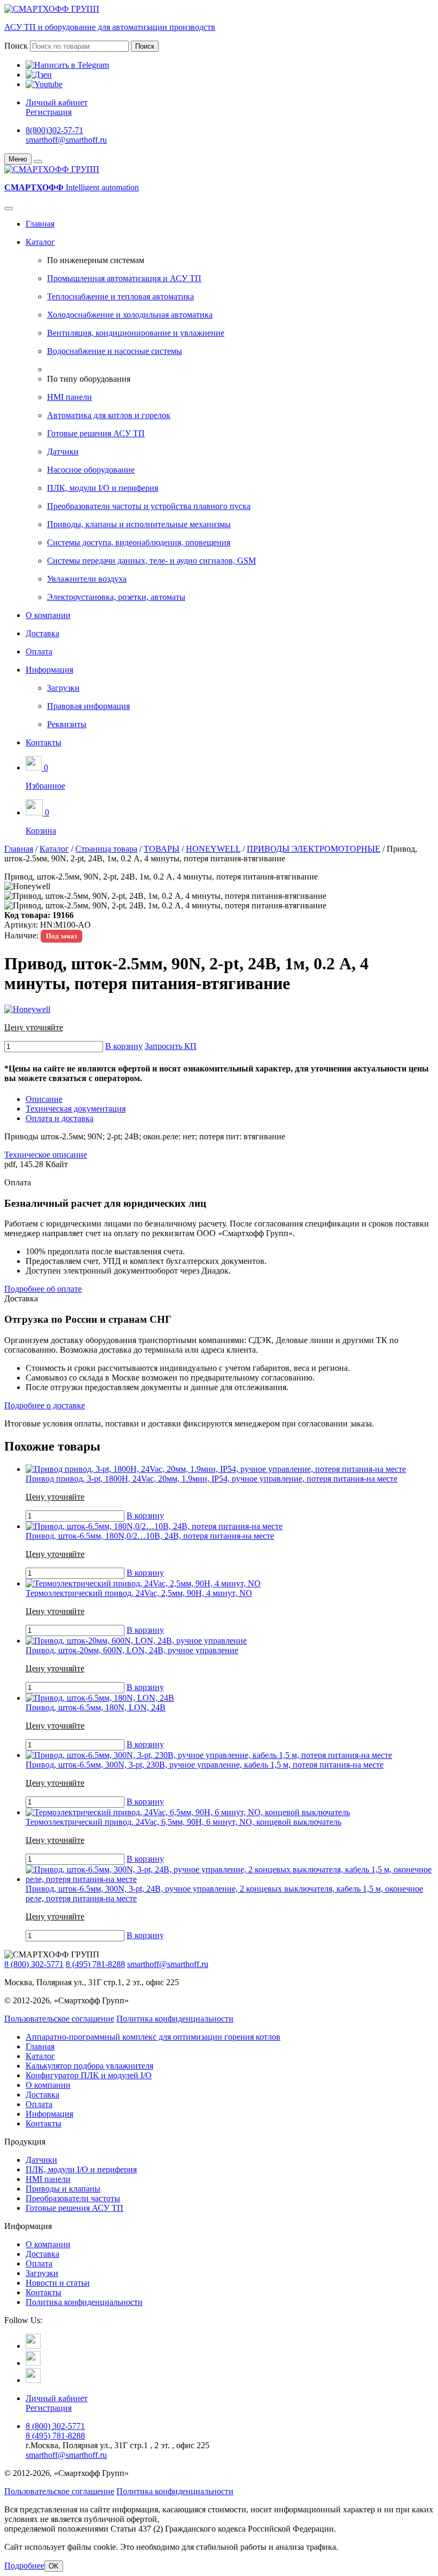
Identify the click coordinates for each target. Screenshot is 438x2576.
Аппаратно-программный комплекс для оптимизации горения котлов (153, 2037)
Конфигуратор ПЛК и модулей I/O (89, 2075)
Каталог (40, 242)
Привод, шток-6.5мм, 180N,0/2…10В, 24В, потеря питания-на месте (150, 1536)
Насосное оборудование (91, 470)
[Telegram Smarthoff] (33, 2346)
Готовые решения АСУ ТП (96, 433)
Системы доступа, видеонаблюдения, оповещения (139, 542)
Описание (44, 1099)
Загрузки (63, 688)
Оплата (39, 651)
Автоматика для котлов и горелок (109, 415)
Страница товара (106, 849)
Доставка (42, 633)
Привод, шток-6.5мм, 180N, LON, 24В (96, 1707)
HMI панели (69, 397)
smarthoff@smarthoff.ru (66, 140)
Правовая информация (88, 706)
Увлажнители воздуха (87, 579)
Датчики (63, 452)
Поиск (16, 46)
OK (54, 2566)
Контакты (44, 742)
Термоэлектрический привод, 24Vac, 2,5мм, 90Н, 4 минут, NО (139, 1593)
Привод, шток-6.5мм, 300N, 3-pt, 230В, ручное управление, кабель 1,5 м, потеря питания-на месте (205, 1765)
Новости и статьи (58, 2283)
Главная (40, 224)
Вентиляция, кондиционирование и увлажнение (136, 333)
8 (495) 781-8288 (95, 1964)
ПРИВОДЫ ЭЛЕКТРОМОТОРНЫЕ (314, 849)
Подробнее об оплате (43, 1289)
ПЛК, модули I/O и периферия (103, 488)
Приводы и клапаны (63, 2189)
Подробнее (24, 2566)
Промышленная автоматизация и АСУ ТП (124, 278)
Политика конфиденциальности (175, 2019)
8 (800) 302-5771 (34, 1964)
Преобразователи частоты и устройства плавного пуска (149, 506)
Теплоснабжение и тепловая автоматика (120, 296)
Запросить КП (171, 1046)
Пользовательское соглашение (59, 2019)
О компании (48, 615)
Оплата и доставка (60, 1118)
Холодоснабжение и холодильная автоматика (130, 315)
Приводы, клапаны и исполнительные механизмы (139, 524)
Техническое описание (46, 1155)
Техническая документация (76, 1109)
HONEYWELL (213, 849)
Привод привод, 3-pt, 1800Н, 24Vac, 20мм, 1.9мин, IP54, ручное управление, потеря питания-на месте (212, 1479)
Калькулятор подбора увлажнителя (89, 2066)
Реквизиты (67, 724)
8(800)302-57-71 (54, 130)
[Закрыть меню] (38, 161)
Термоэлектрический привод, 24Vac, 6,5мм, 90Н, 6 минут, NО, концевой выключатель (183, 1822)
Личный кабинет (57, 102)
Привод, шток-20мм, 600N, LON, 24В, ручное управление (132, 1650)
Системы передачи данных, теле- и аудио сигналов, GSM (151, 561)
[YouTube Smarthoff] (33, 2380)
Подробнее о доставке (45, 1405)
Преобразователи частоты (73, 2198)
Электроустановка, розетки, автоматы (116, 597)
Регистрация (49, 112)
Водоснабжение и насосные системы (115, 351)
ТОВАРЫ (162, 849)
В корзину (124, 1046)
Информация (49, 670)
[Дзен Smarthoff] (33, 2363)
